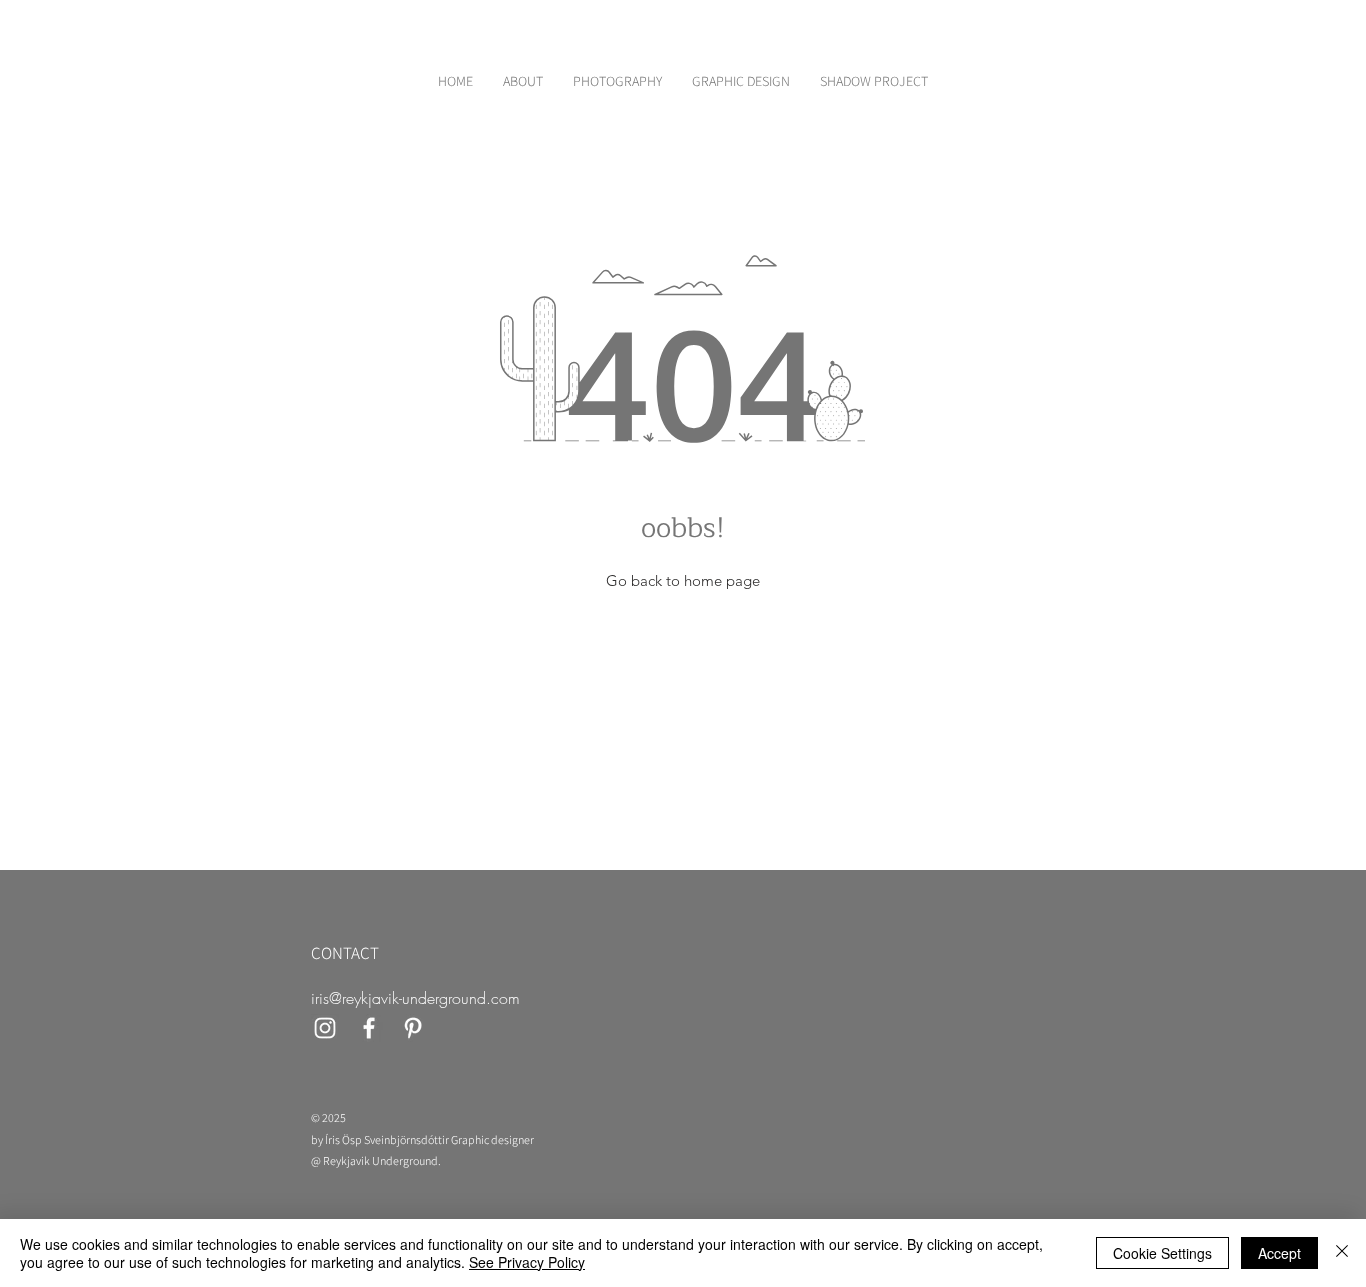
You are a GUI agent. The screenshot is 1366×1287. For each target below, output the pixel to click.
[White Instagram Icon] (325, 1028)
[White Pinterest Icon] (413, 1028)
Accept (1279, 1253)
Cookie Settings (1162, 1253)
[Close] (1342, 1253)
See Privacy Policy (527, 1262)
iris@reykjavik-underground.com (415, 998)
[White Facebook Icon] (369, 1028)
